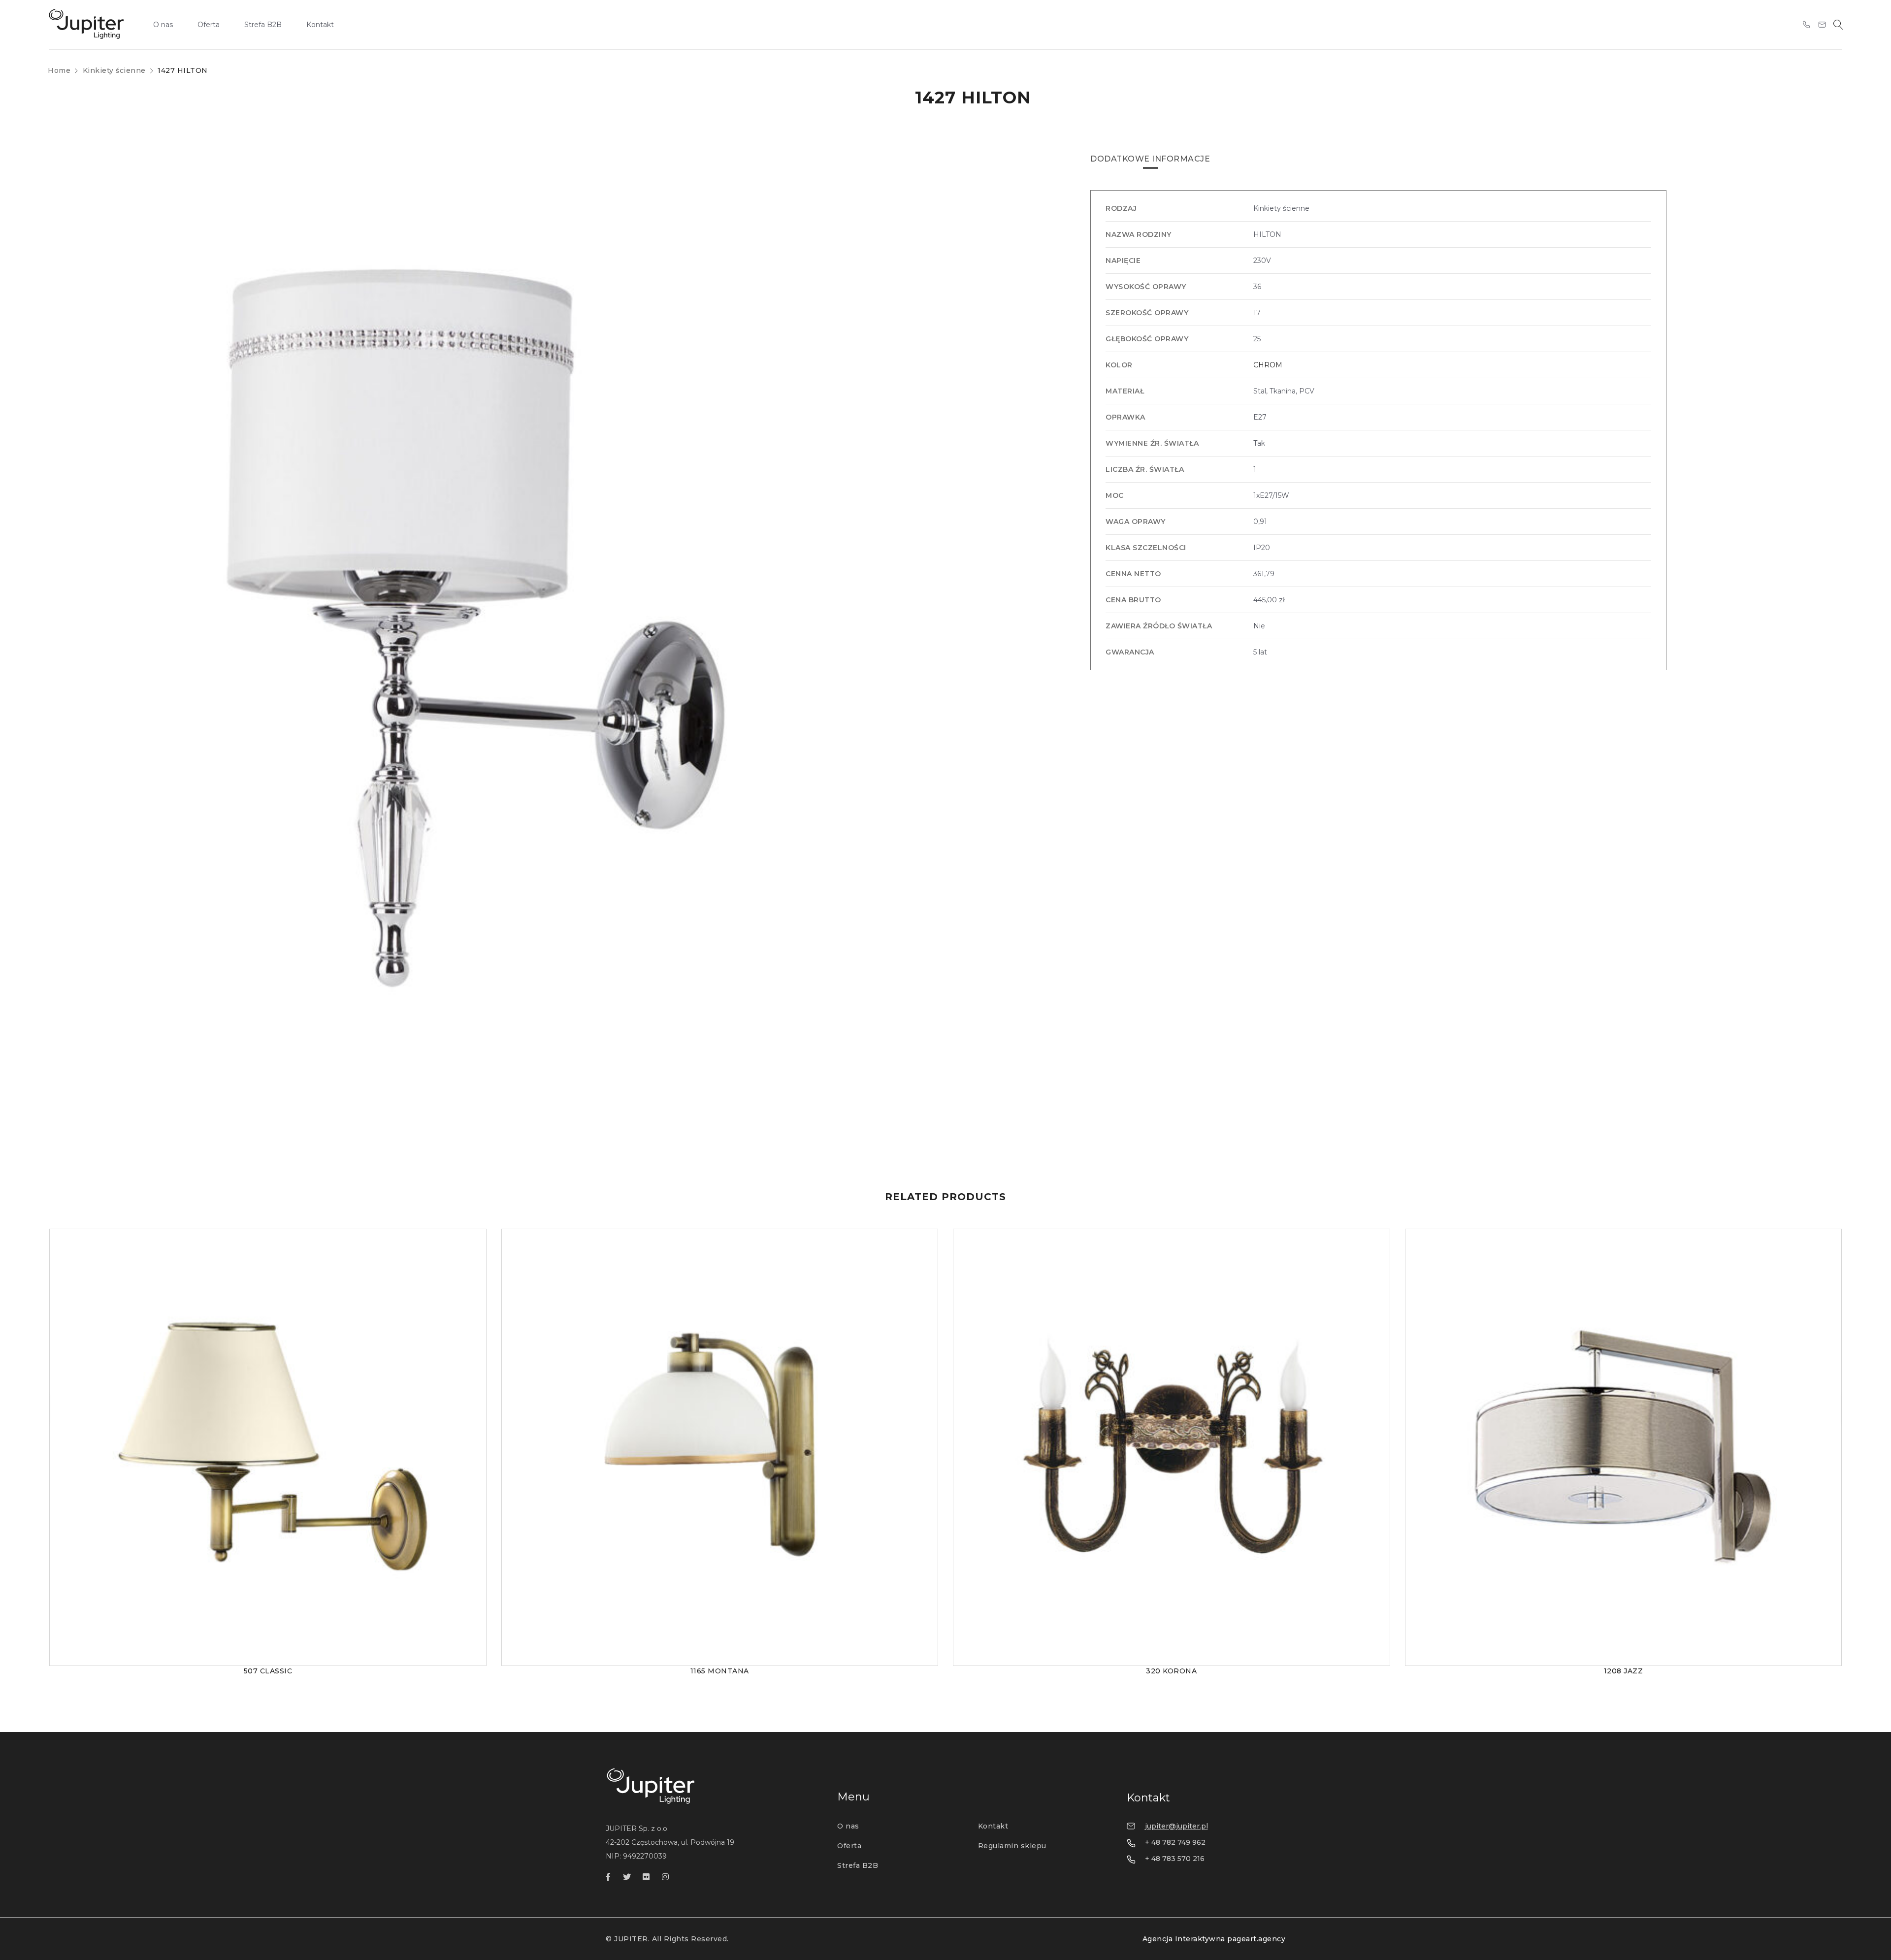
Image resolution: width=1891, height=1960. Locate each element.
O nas (848, 1826)
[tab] (1150, 159)
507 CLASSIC (268, 1671)
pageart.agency (1256, 1939)
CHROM (1268, 365)
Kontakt (993, 1826)
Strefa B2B (858, 1865)
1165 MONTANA (720, 1671)
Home (59, 70)
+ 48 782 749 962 (1175, 1842)
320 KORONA (1171, 1671)
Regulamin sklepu (1012, 1846)
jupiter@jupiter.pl (1176, 1826)
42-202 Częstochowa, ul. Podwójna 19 (670, 1842)
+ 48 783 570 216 (1175, 1859)
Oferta (849, 1846)
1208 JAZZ (1624, 1671)
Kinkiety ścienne (114, 70)
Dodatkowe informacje (1150, 159)
